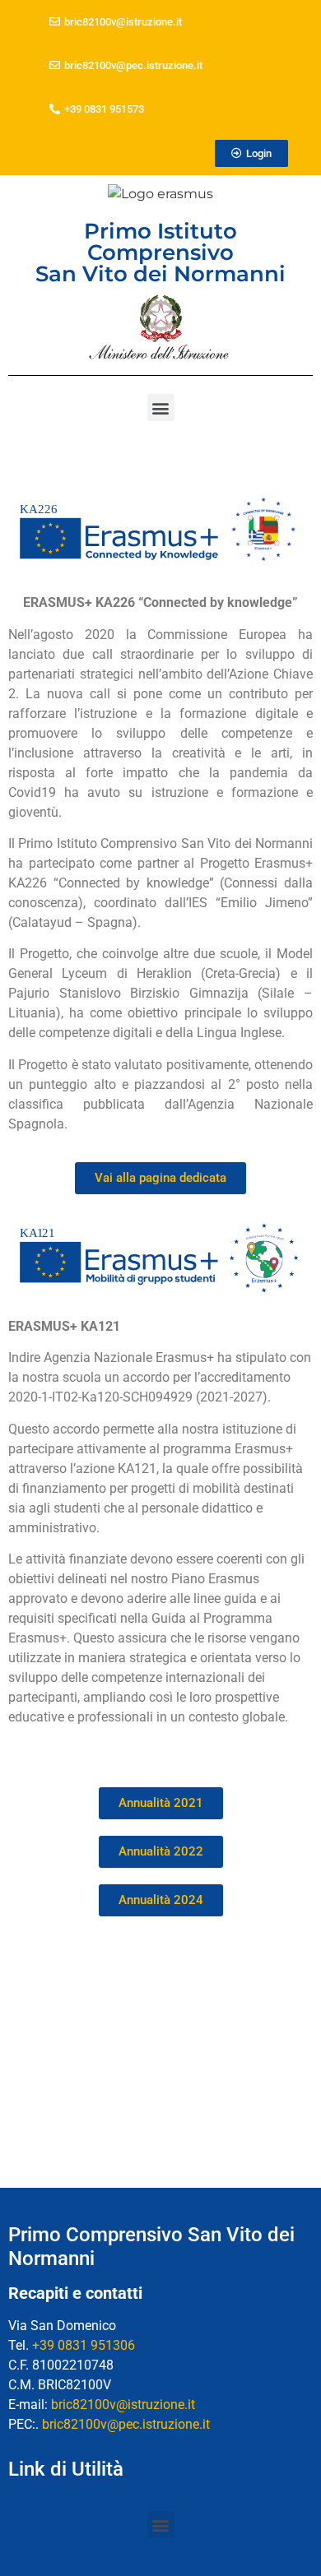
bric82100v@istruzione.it (123, 2405)
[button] (251, 153)
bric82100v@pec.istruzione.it (126, 2424)
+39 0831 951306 (84, 2345)
